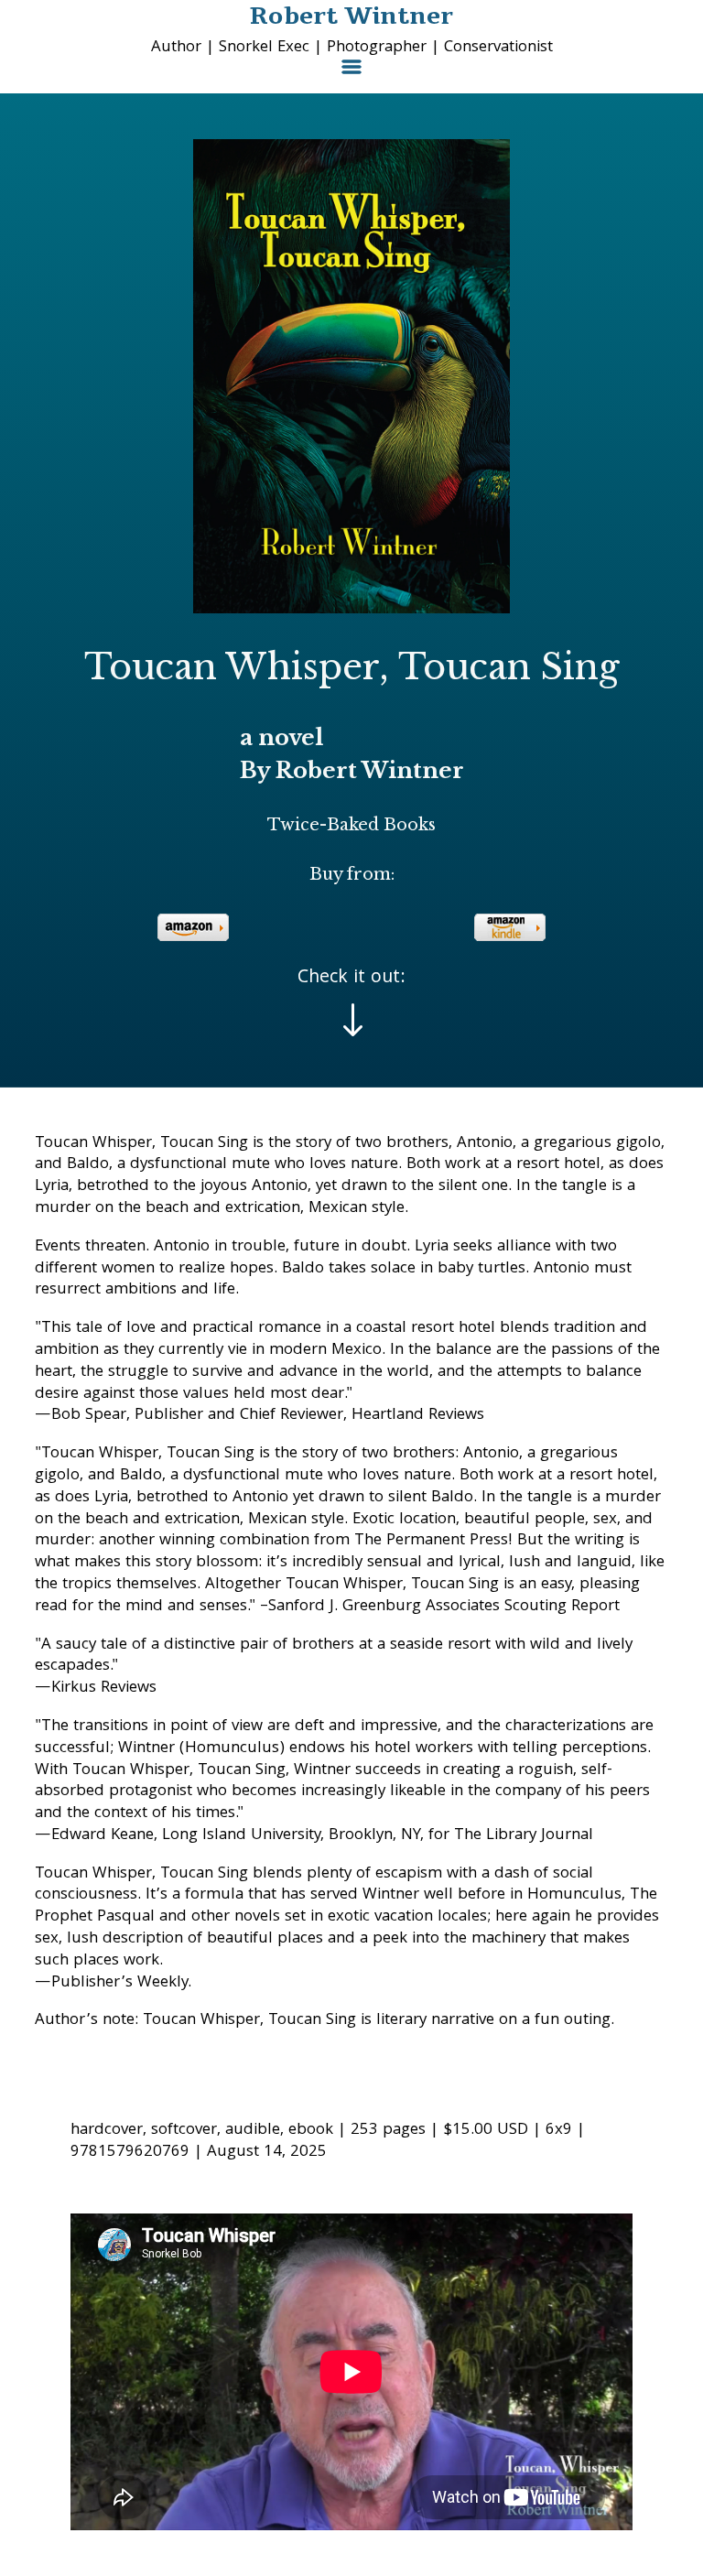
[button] (351, 74)
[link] (193, 927)
